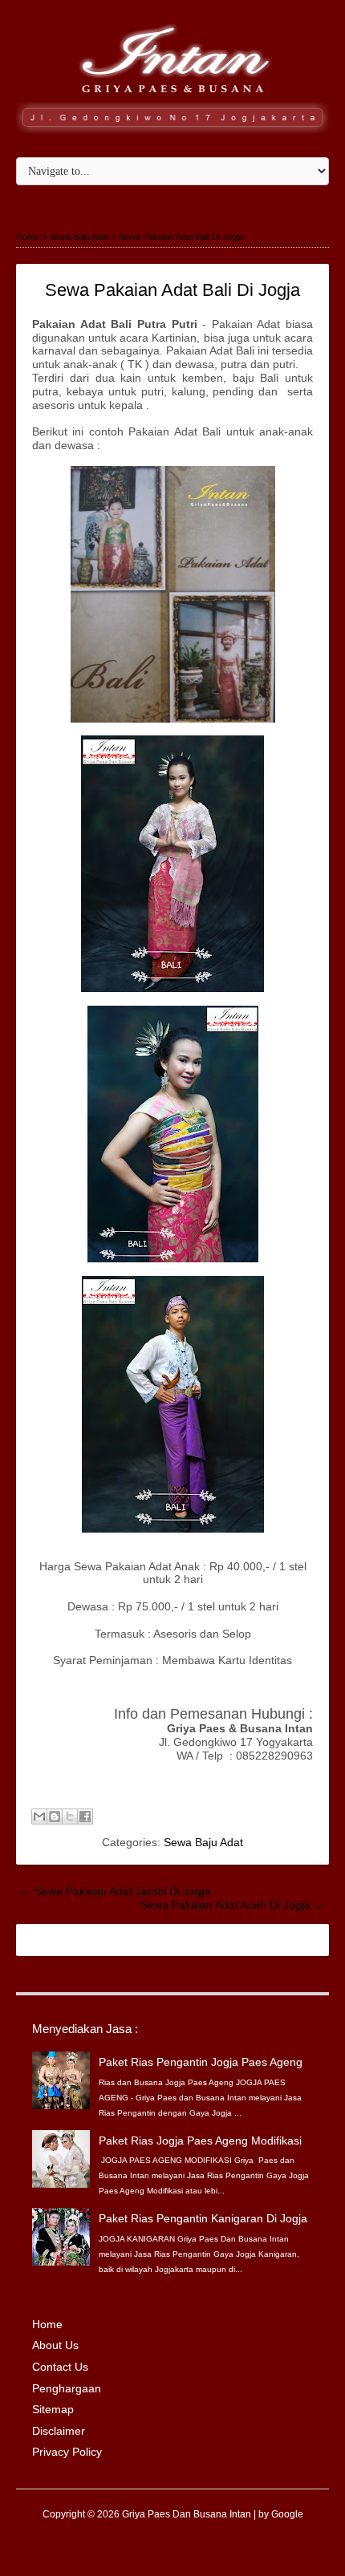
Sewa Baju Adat (203, 1842)
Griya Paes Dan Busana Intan (187, 2514)
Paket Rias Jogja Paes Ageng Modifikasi (200, 2141)
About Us (55, 2345)
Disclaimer (59, 2431)
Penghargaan (67, 2388)
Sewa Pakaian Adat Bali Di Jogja (172, 290)
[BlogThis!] (55, 1817)
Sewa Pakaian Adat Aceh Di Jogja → (233, 1905)
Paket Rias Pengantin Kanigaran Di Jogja (203, 2218)
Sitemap (53, 2409)
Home (47, 2324)
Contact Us (60, 2367)
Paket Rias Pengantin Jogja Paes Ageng (201, 2062)
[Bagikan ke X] (70, 1817)
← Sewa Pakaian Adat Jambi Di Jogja (115, 1891)
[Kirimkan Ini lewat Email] (39, 1817)
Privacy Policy (67, 2452)
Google (287, 2514)
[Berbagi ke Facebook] (85, 1817)
